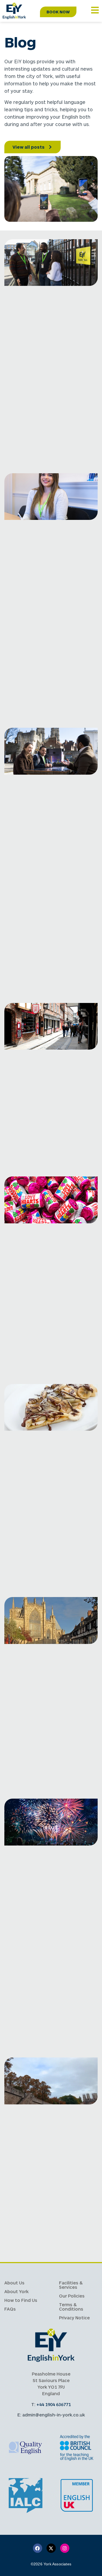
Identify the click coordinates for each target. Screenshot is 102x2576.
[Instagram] (65, 2548)
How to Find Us (21, 2300)
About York (16, 2291)
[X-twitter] (51, 2548)
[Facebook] (38, 2548)
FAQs (10, 2309)
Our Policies (72, 2296)
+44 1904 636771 (54, 2404)
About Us (14, 2283)
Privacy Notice (74, 2318)
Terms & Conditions (71, 2307)
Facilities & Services (71, 2285)
